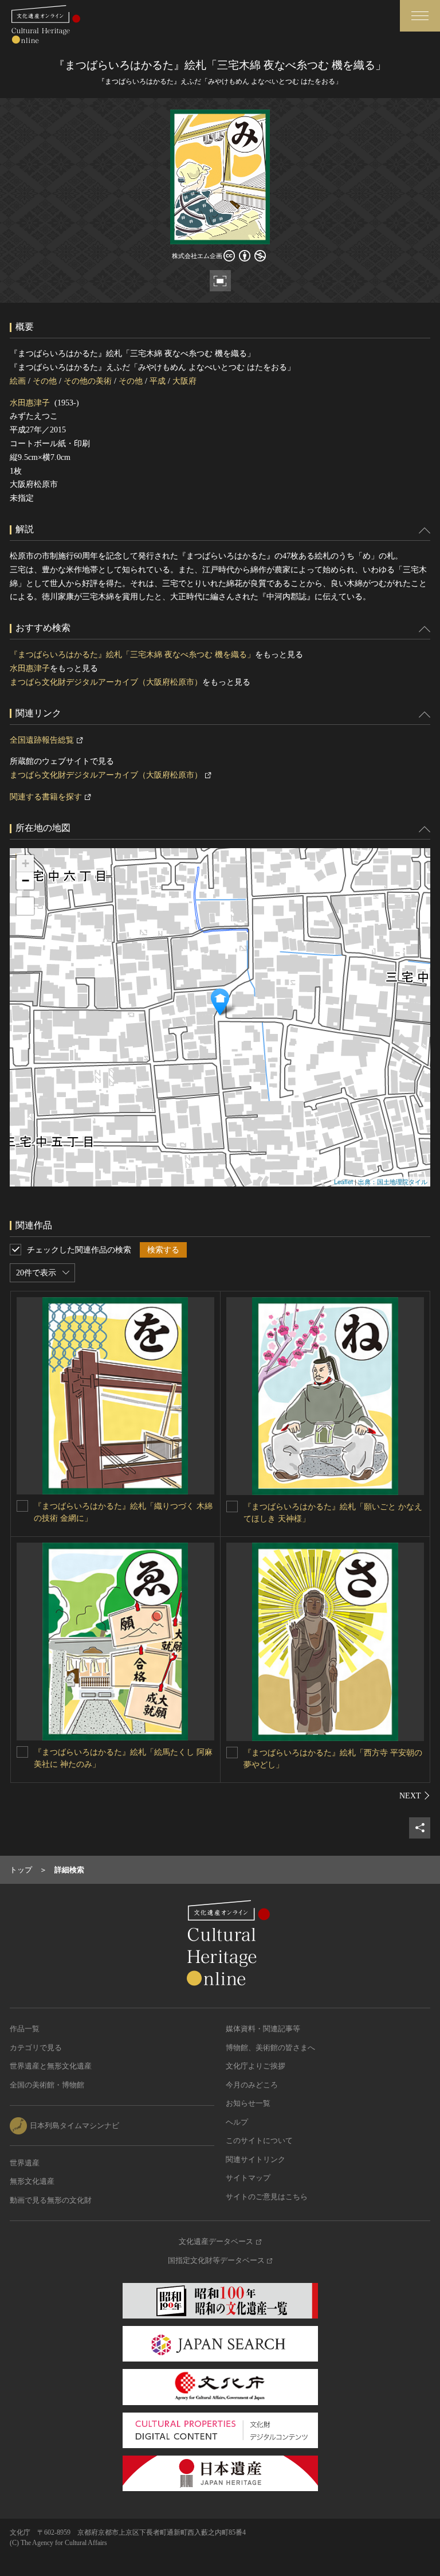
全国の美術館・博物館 (47, 2085)
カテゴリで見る (36, 2048)
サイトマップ (248, 2178)
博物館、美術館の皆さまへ (270, 2048)
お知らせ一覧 (248, 2103)
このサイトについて (259, 2140)
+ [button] (25, 863)
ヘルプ (237, 2122)
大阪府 (184, 381)
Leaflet (343, 1181)
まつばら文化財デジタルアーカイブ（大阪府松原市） (106, 682)
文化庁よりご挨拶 (256, 2066)
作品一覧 (25, 2029)
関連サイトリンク (256, 2159)
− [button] (25, 881)
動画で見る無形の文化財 (51, 2200)
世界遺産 (25, 2163)
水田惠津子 (30, 403)
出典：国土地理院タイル (393, 1181)
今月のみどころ (252, 2085)
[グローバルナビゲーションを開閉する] (420, 16)
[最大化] (25, 906)
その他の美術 (88, 381)
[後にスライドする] (415, 1796)
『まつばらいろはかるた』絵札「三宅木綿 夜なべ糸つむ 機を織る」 (132, 655)
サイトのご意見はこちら (267, 2197)
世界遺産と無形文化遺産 (51, 2066)
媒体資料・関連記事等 (263, 2029)
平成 (158, 381)
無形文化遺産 (32, 2181)
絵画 (18, 381)
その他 (45, 381)
